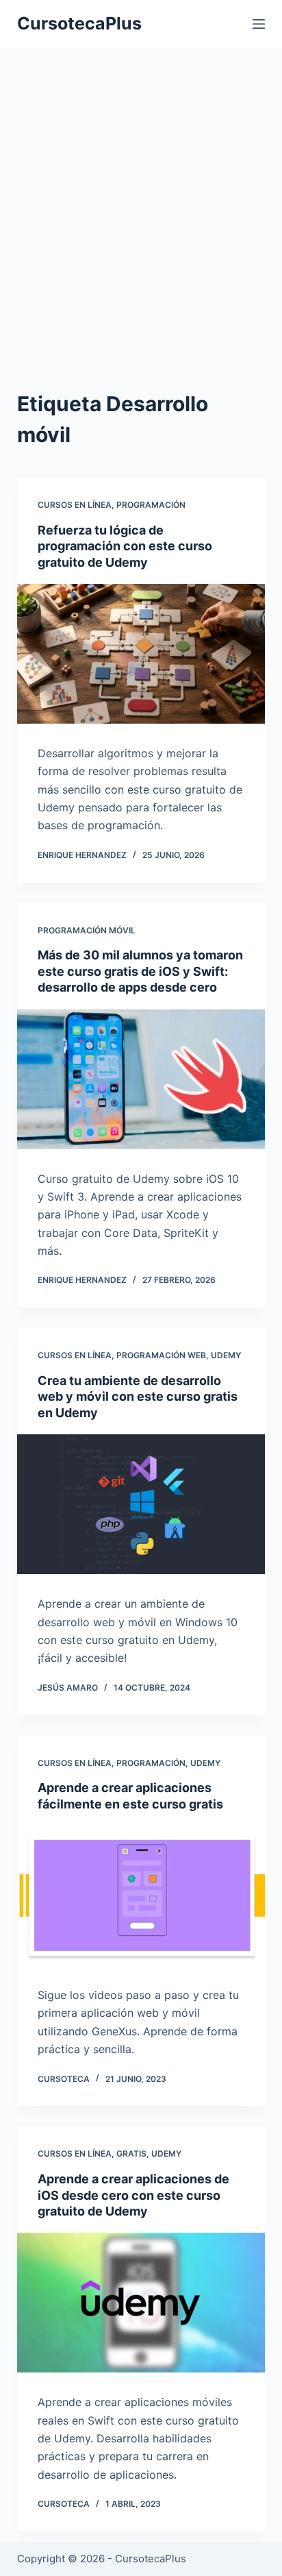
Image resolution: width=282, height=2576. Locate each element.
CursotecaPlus (79, 23)
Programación (151, 505)
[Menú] (259, 24)
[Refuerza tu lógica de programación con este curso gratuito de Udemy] (141, 654)
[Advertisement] (141, 227)
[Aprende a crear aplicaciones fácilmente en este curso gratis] (141, 1896)
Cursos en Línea (75, 505)
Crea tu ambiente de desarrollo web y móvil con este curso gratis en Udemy (138, 1397)
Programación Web (161, 1355)
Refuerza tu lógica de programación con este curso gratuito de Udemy (125, 546)
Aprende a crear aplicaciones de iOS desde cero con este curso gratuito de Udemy (133, 2195)
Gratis (131, 2154)
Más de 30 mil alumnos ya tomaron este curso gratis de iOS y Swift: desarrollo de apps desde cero (140, 971)
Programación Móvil (87, 930)
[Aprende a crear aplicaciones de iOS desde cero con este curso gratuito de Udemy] (141, 2303)
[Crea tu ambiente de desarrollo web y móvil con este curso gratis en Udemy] (141, 1504)
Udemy (226, 1355)
